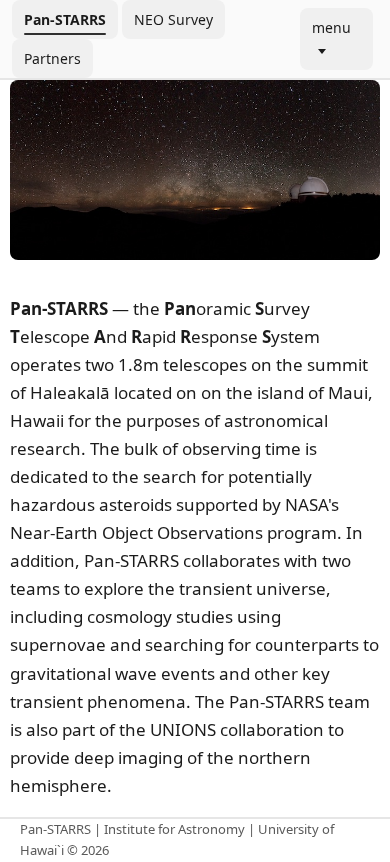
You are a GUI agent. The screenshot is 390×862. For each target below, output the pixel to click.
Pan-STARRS (65, 19)
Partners (52, 58)
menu (331, 27)
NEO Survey (173, 19)
